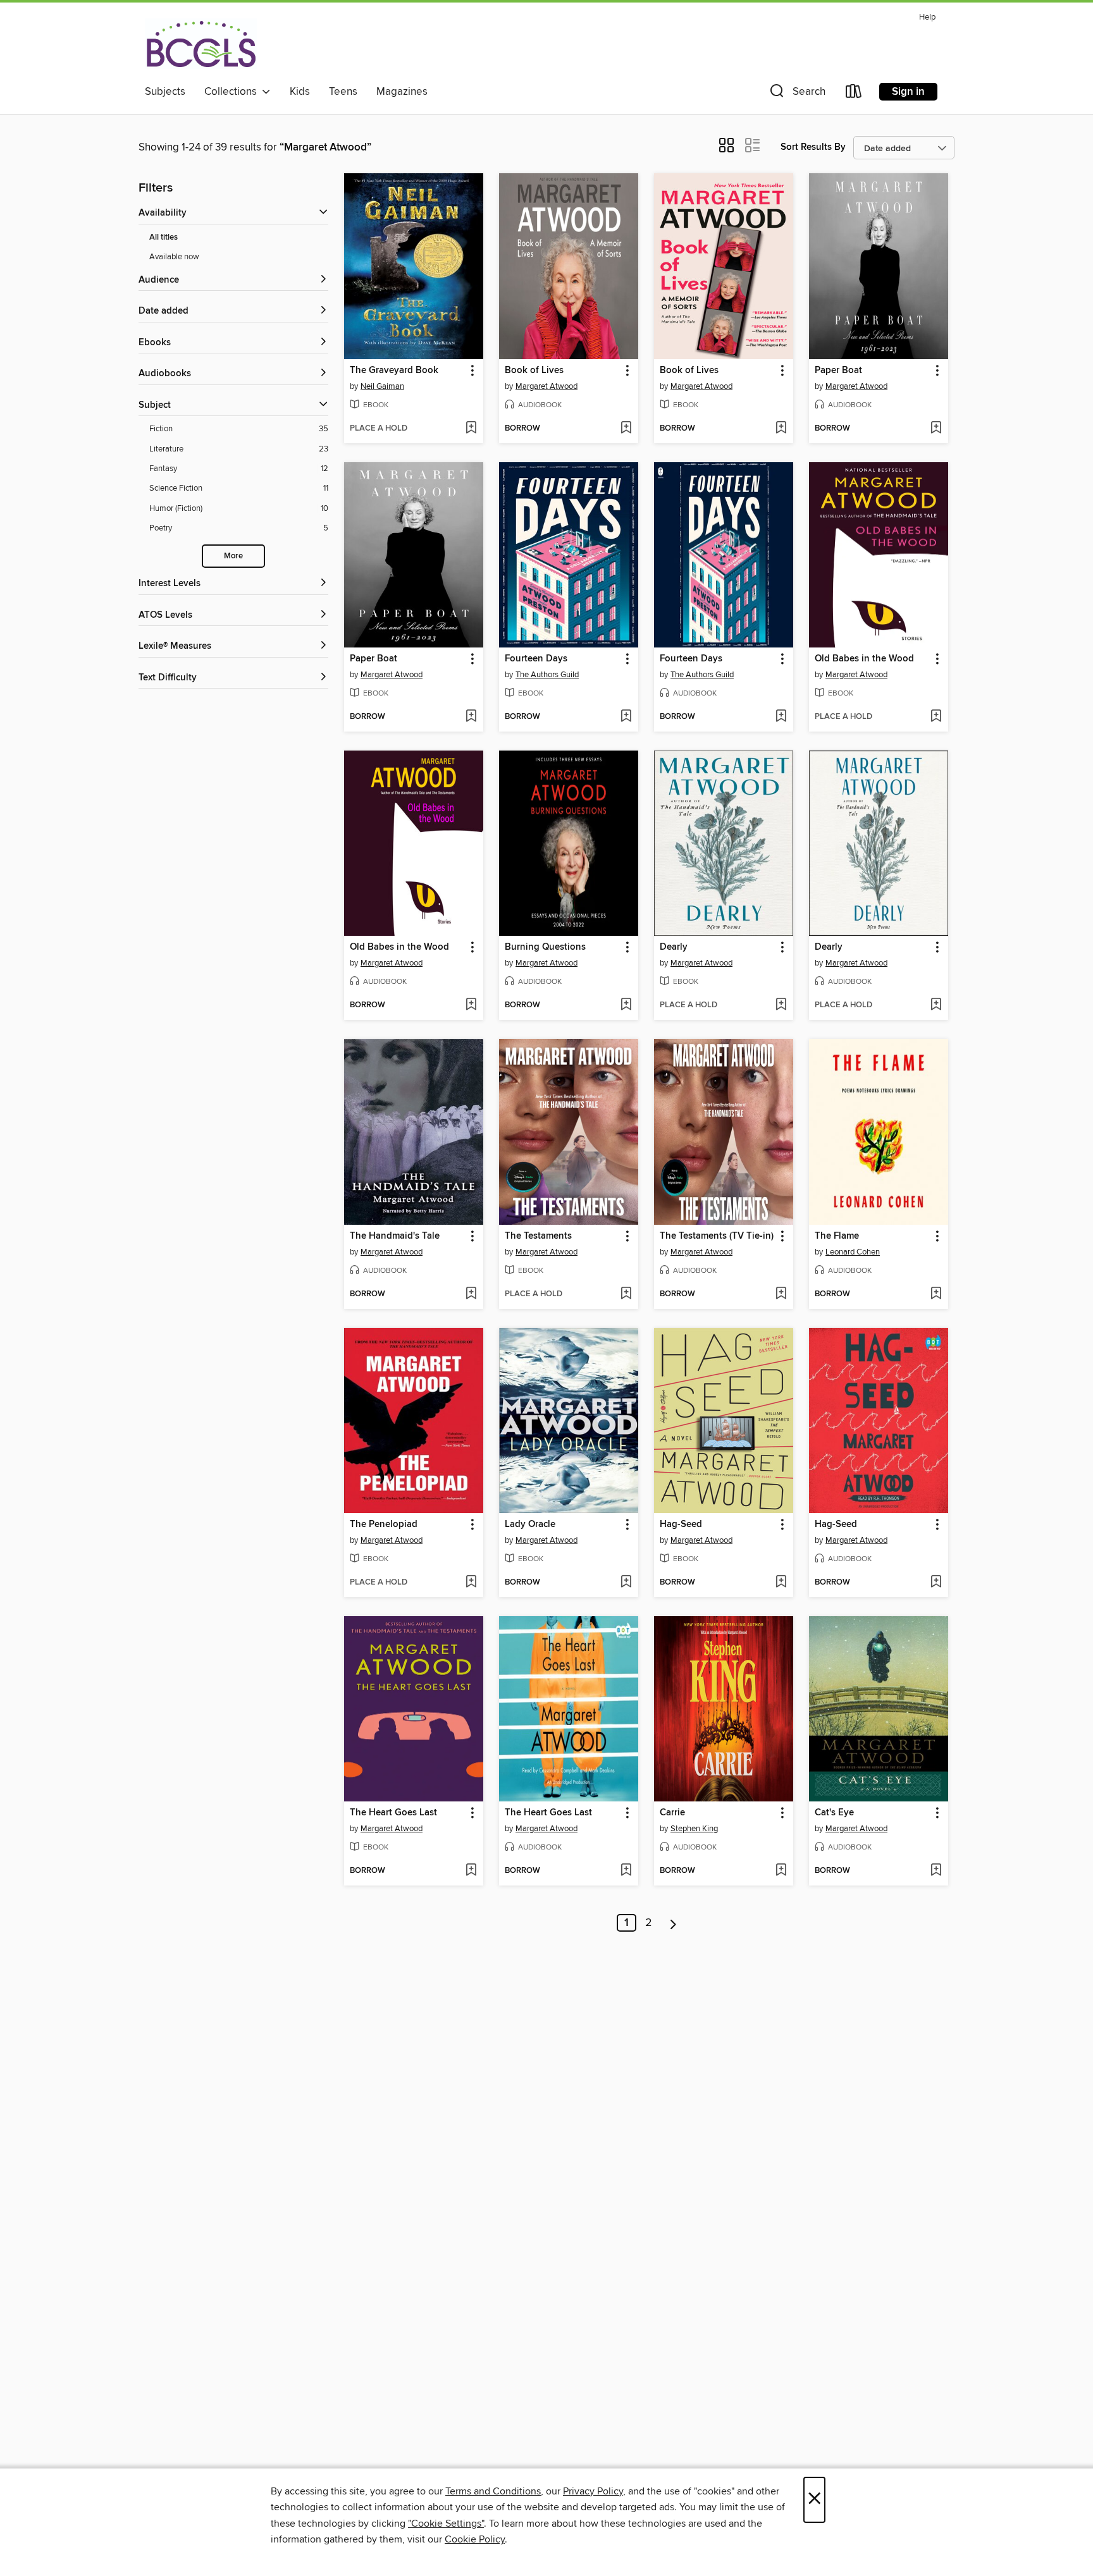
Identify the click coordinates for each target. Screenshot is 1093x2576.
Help (927, 17)
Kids (300, 92)
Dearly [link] (674, 947)
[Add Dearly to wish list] (781, 1005)
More (233, 556)
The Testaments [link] (538, 1236)
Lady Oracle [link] (530, 1524)
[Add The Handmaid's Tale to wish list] (471, 1294)
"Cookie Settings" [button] (446, 2524)
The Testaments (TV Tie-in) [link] (717, 1236)
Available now (174, 257)
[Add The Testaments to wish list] (626, 1294)
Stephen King (694, 1829)
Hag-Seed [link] (681, 1524)
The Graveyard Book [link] (394, 371)
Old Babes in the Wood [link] (864, 659)
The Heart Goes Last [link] (393, 1813)
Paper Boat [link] (838, 371)
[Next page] (673, 1923)
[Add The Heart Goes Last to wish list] (471, 1871)
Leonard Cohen (853, 1252)
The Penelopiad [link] (384, 1524)
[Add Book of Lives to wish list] (626, 429)
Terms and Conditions (493, 2491)
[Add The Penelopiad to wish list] (471, 1583)
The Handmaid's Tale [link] (395, 1236)
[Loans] (854, 94)
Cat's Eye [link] (834, 1813)
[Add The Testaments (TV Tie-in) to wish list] (781, 1294)
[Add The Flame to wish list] (936, 1294)
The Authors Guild (547, 675)
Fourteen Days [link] (536, 659)
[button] (796, 94)
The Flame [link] (837, 1236)
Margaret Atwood (546, 386)
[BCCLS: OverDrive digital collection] (201, 44)
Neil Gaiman (382, 386)
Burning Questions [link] (545, 947)
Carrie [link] (672, 1813)
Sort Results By (813, 147)
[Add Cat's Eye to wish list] (936, 1871)
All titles (164, 237)
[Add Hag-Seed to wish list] (781, 1583)
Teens (343, 92)
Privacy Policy (593, 2491)
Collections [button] (233, 92)
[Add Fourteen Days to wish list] (626, 717)
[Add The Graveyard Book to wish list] (471, 429)
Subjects (165, 92)
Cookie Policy (475, 2539)
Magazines (402, 92)
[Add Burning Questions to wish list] (626, 1005)
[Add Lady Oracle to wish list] (626, 1583)
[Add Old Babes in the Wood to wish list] (936, 717)
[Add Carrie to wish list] (781, 1871)
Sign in (908, 92)
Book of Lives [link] (534, 371)
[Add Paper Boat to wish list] (936, 429)
